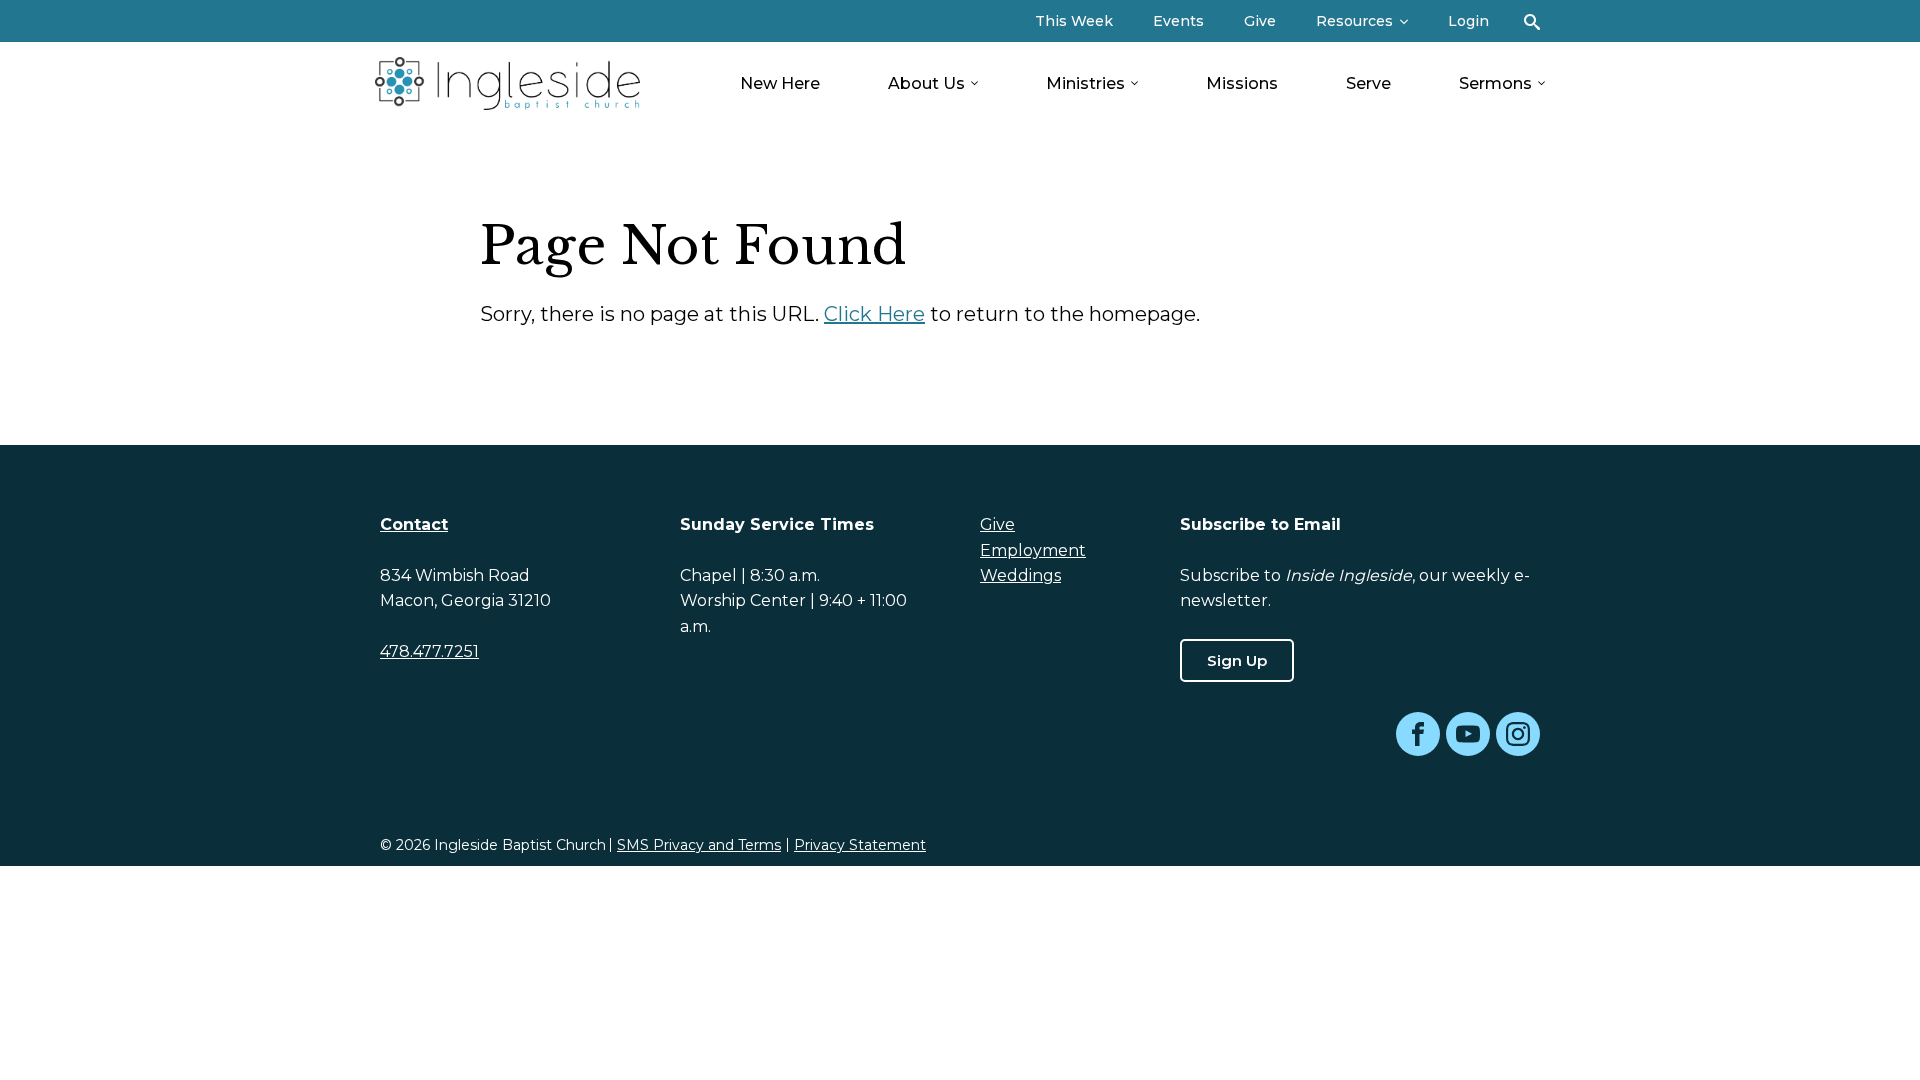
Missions (1242, 83)
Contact (414, 524)
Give (1260, 21)
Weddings (1020, 575)
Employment (1033, 550)
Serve (1368, 83)
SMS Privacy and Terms (699, 845)
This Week (1074, 21)
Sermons (1495, 83)
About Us (926, 83)
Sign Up (1237, 660)
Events (1178, 21)
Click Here (874, 314)
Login (1468, 21)
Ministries (1085, 83)
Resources (1354, 21)
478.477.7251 (429, 651)
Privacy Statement (860, 845)
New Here (780, 83)
